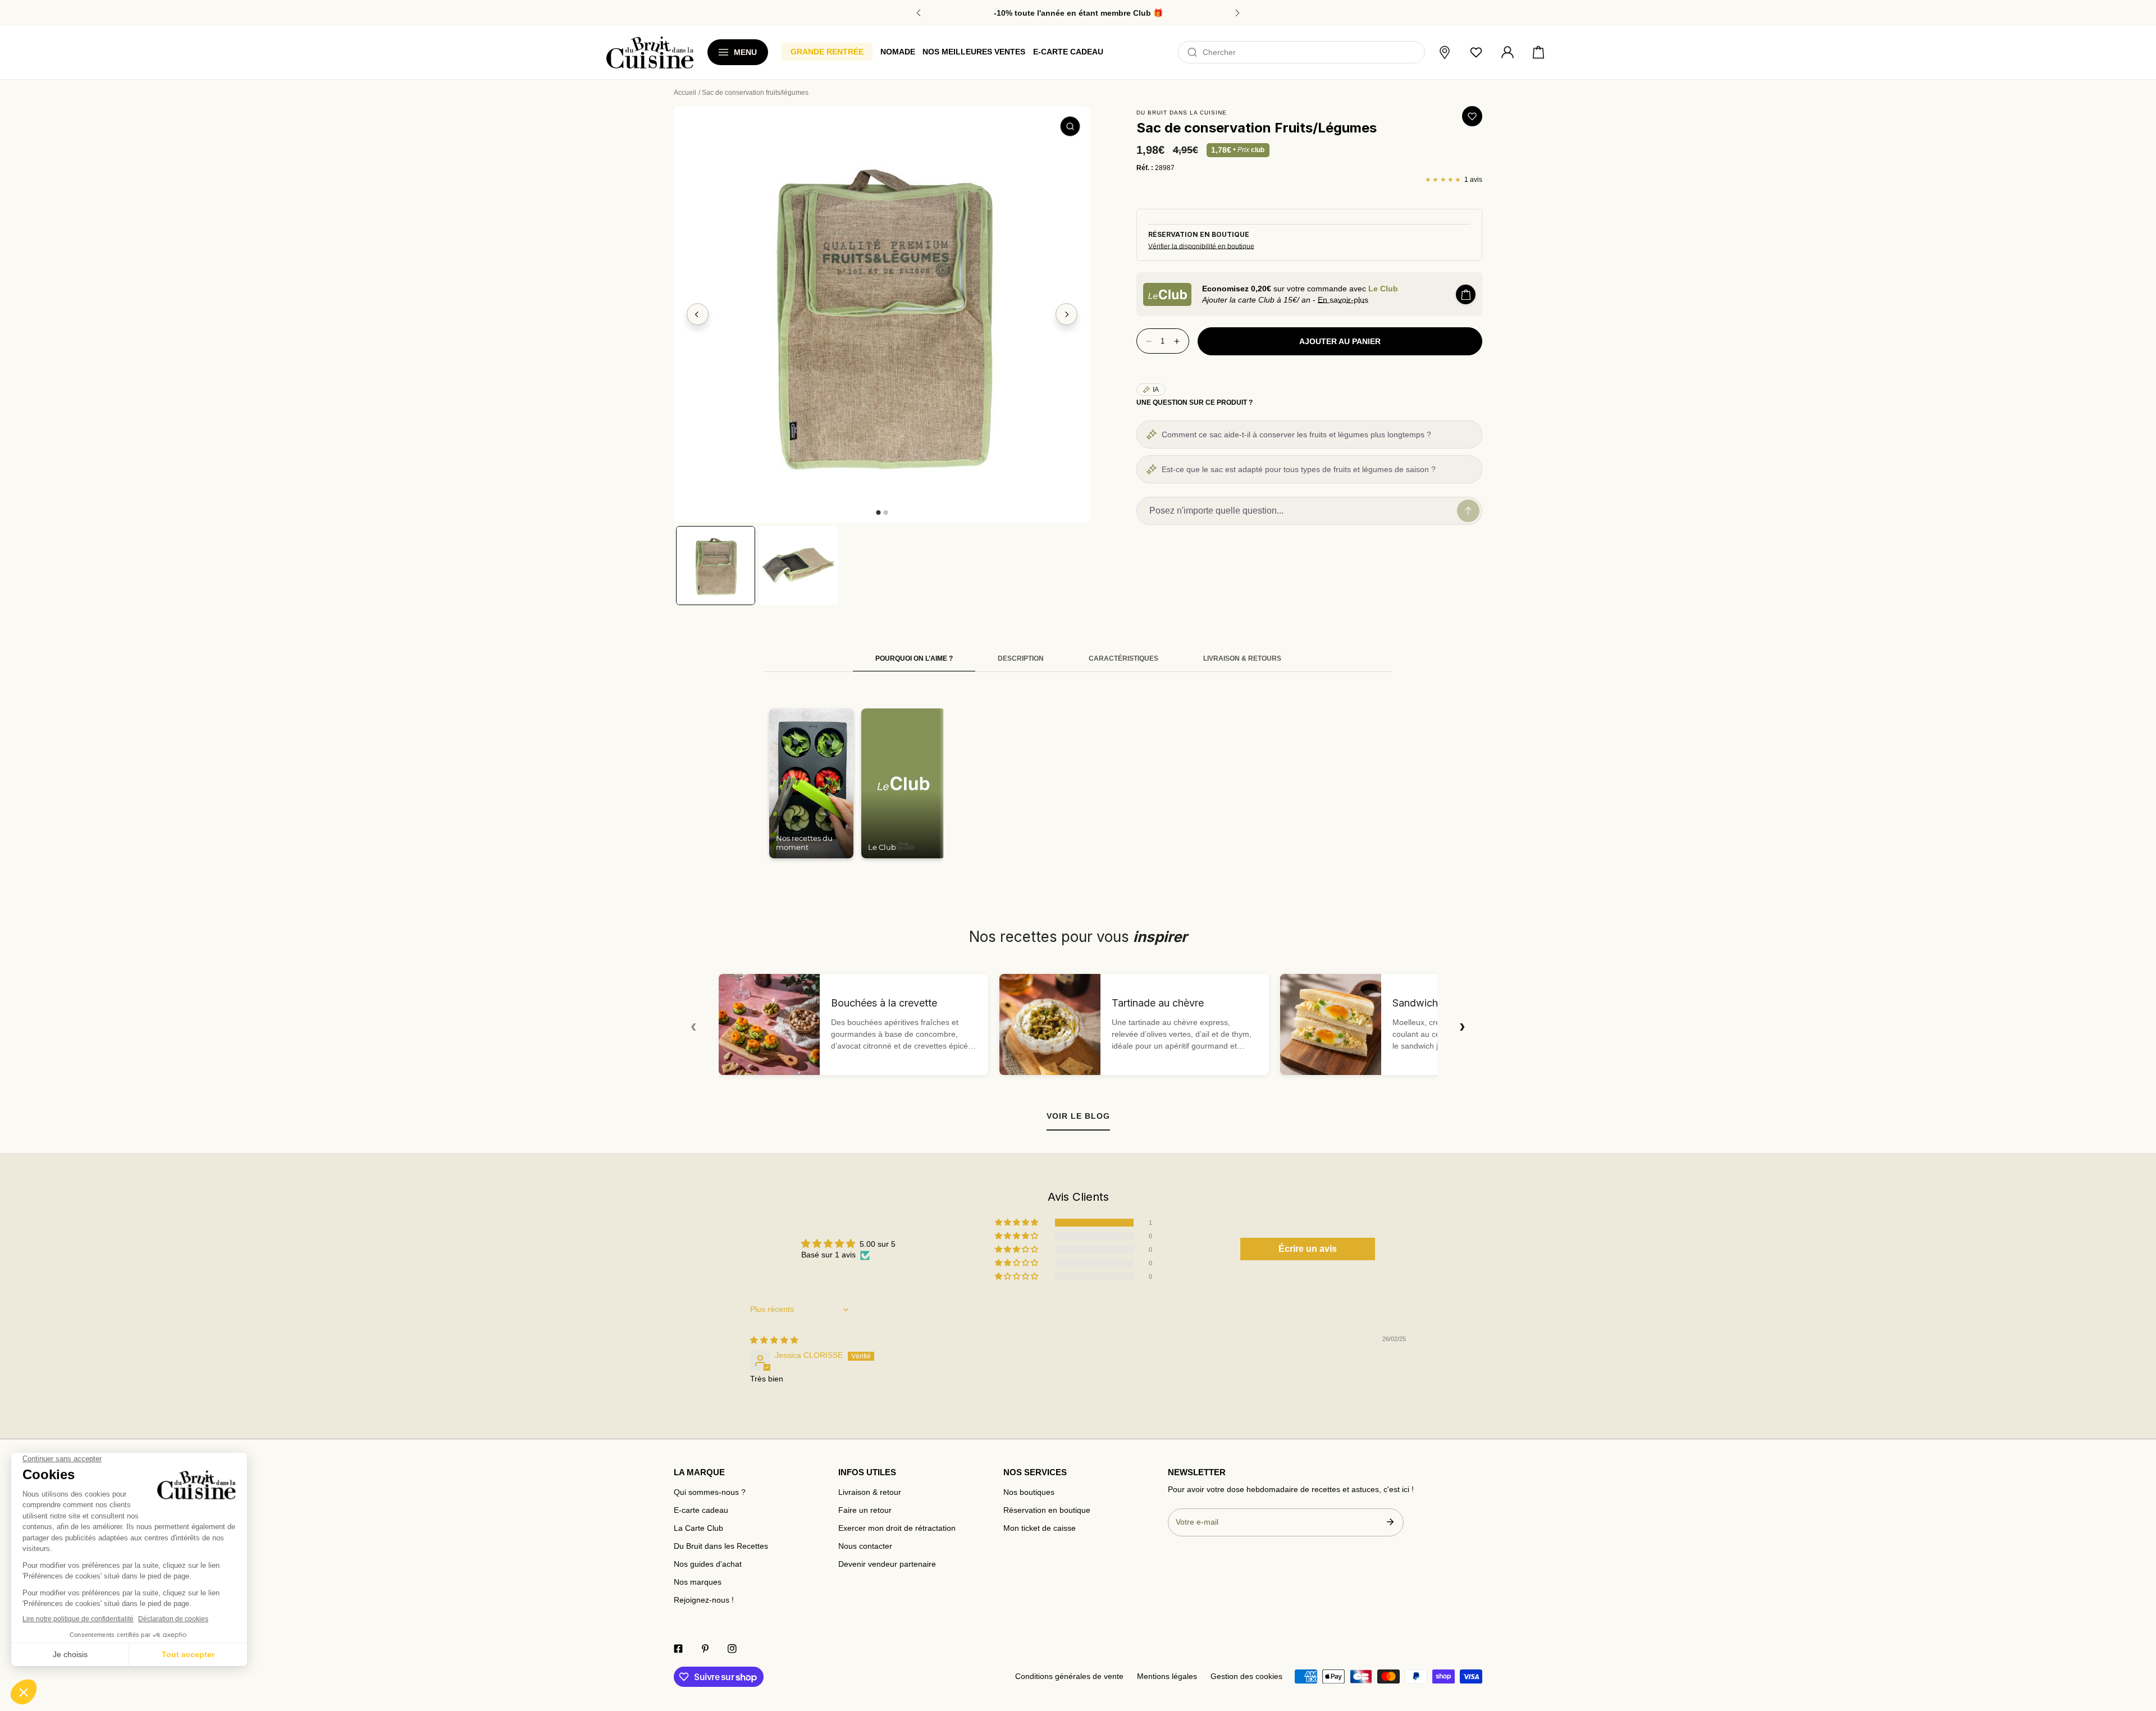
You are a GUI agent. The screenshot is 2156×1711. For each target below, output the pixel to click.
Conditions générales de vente (1069, 1676)
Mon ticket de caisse (1040, 1528)
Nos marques (698, 1582)
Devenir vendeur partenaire (887, 1564)
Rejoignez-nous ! (704, 1600)
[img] (774, 1340)
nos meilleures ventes (974, 52)
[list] (882, 314)
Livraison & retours (1242, 658)
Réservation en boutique (1047, 1510)
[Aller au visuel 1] (878, 513)
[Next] (1067, 314)
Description (1021, 658)
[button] (1538, 53)
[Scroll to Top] (2137, 1645)
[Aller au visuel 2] (885, 513)
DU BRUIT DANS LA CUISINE (1182, 113)
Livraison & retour (870, 1492)
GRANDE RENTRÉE (827, 52)
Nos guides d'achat (708, 1564)
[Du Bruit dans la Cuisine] (650, 52)
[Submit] (1390, 1522)
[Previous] (698, 314)
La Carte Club (698, 1528)
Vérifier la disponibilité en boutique (1201, 246)
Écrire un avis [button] (1308, 1249)
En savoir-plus (1343, 300)
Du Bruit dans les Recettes (721, 1546)
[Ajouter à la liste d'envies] (1472, 116)
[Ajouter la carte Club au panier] (1466, 294)
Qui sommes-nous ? (710, 1492)
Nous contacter (865, 1546)
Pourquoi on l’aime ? (914, 658)
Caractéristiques (1123, 658)
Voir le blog (1078, 1116)
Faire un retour (865, 1510)
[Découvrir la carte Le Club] (1167, 294)
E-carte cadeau (701, 1510)
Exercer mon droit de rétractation (897, 1528)
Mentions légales (1167, 1676)
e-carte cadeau (1068, 52)
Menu (745, 52)
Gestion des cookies (1246, 1676)
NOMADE (898, 52)
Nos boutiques (1029, 1492)
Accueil (685, 93)
